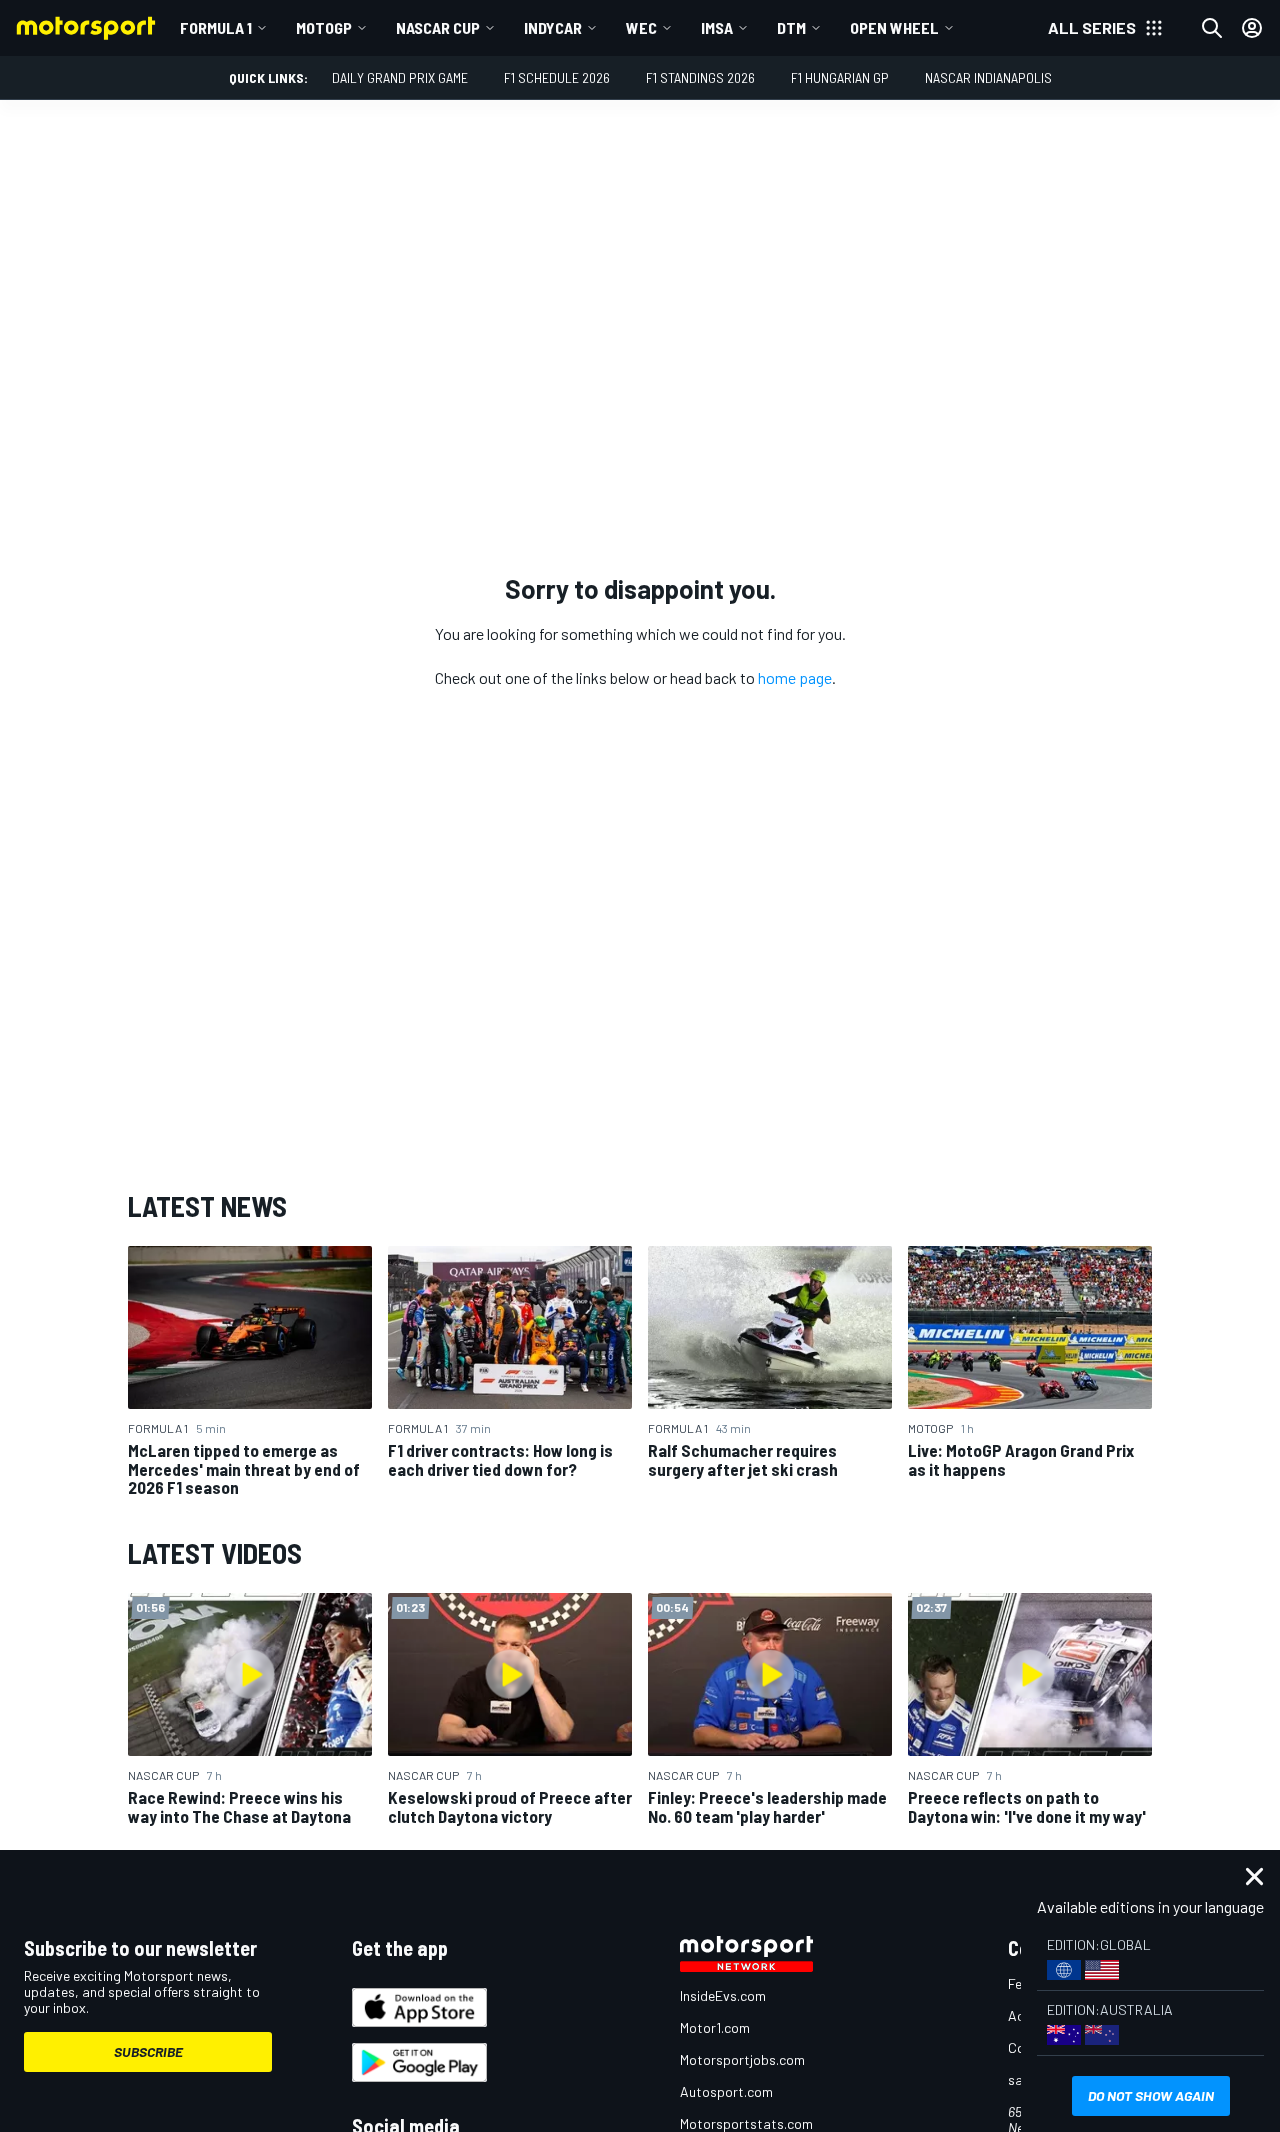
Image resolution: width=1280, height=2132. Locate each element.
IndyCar (553, 27)
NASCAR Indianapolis (988, 77)
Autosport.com (726, 2091)
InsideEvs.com (723, 1995)
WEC (641, 27)
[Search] (1212, 28)
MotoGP (324, 27)
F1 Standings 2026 (700, 77)
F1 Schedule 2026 (557, 77)
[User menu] (1252, 28)
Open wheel (894, 27)
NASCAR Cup (438, 27)
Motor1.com (715, 2027)
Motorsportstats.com (746, 2123)
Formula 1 (216, 27)
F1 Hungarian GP (840, 77)
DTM (791, 27)
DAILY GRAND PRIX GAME (400, 77)
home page (795, 677)
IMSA (717, 27)
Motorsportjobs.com (742, 2059)
